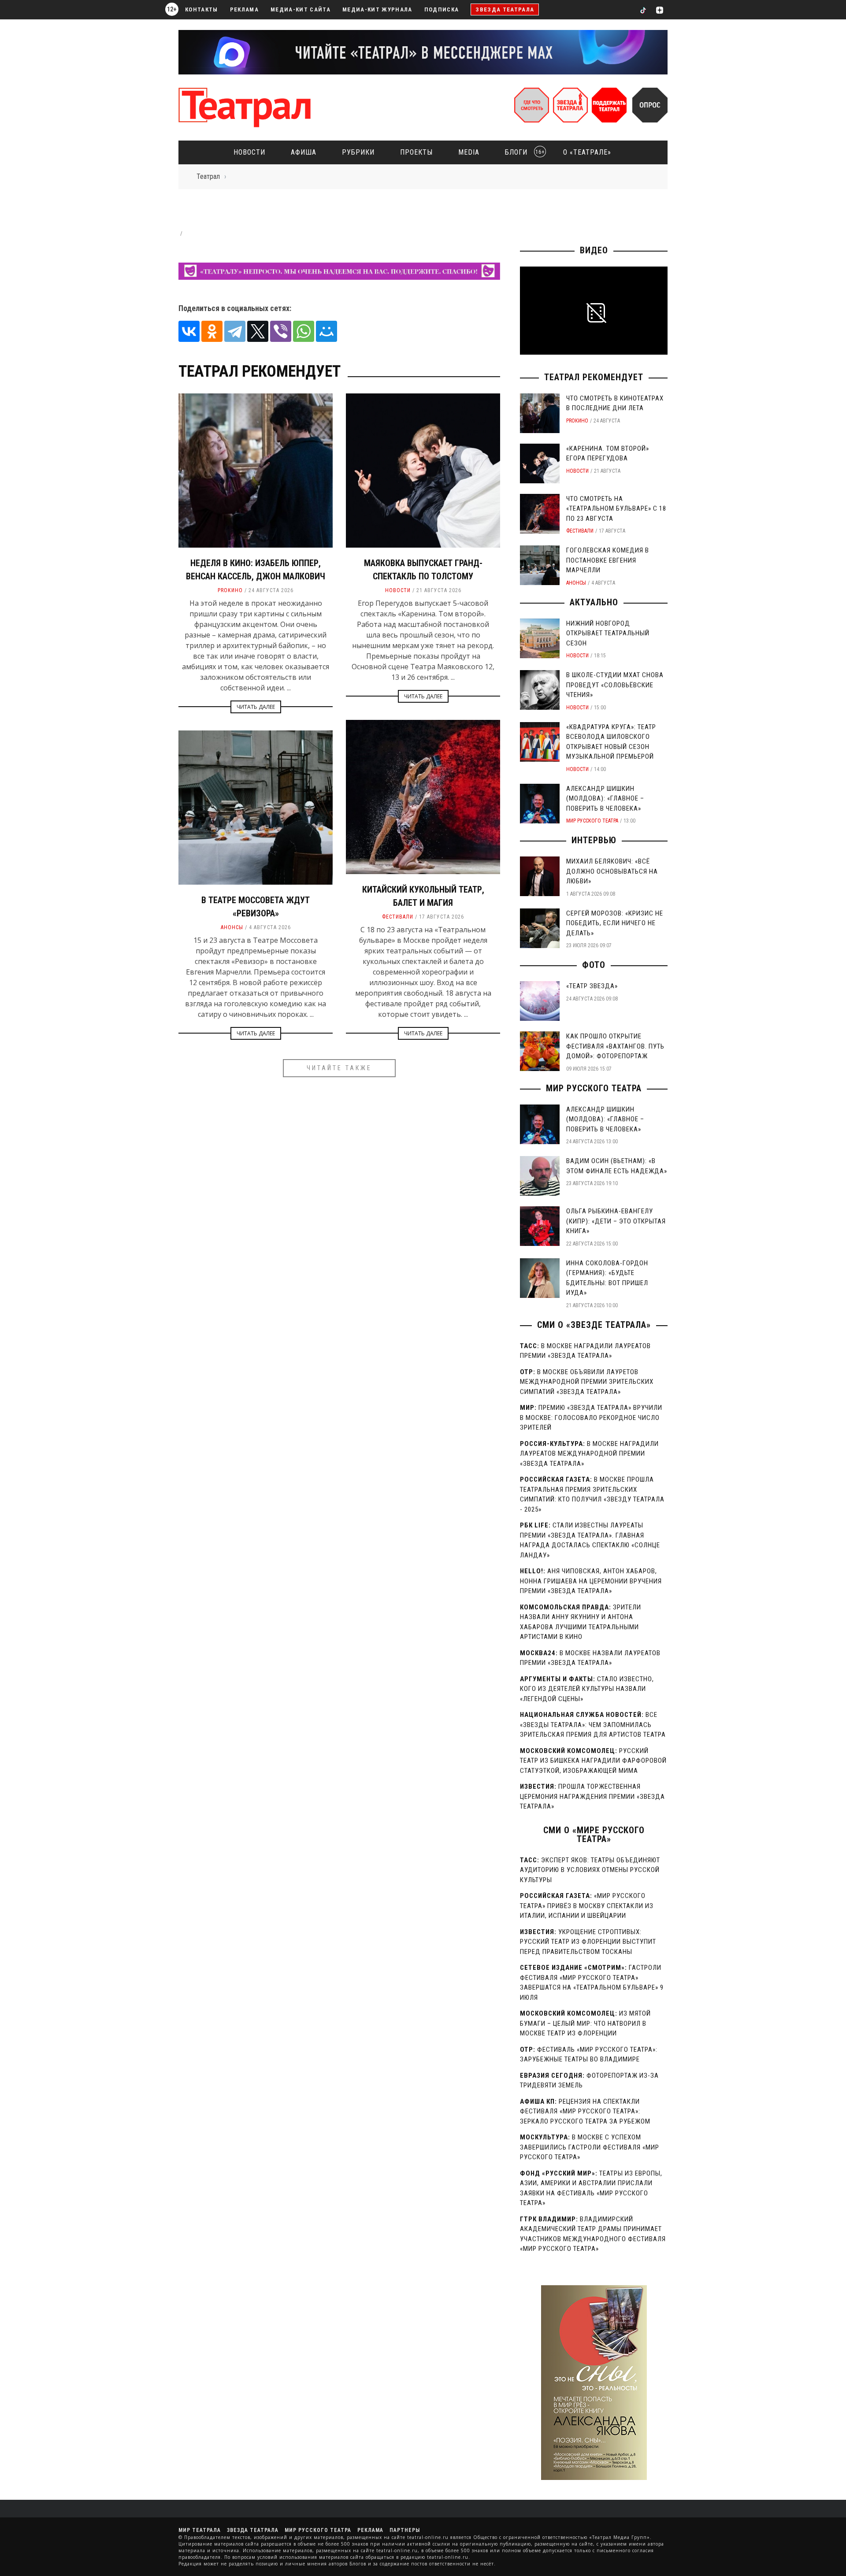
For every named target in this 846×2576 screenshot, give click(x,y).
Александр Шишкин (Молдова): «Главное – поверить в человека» (605, 799)
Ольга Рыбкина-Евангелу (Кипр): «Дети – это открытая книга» (616, 1221)
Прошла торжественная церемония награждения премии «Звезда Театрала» (592, 1796)
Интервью (594, 840)
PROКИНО (230, 590)
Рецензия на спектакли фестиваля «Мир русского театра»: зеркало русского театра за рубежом (585, 2111)
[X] (258, 331)
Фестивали (398, 917)
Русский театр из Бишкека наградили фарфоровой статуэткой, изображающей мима (593, 1761)
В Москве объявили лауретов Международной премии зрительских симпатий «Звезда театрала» (587, 1382)
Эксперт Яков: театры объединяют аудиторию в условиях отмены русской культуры (590, 1870)
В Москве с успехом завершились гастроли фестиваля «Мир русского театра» (590, 2147)
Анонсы (232, 927)
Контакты (202, 9)
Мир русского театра (592, 821)
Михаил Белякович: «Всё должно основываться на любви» (612, 871)
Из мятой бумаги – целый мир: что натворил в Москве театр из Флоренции (585, 2023)
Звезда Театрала (505, 9)
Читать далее (256, 707)
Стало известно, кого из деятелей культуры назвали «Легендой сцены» (587, 1689)
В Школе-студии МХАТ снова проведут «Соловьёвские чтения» (615, 685)
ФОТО (594, 965)
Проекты (416, 152)
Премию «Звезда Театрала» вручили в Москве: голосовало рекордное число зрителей (591, 1418)
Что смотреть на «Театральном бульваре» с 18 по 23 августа (616, 509)
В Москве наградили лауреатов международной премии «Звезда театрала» (589, 1454)
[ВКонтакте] (189, 331)
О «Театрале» (587, 152)
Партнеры (405, 2530)
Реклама (244, 9)
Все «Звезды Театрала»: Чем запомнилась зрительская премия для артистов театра (593, 1725)
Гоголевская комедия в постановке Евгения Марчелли (608, 560)
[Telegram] (235, 331)
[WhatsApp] (304, 331)
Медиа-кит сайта (301, 9)
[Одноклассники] (212, 331)
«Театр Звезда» (592, 986)
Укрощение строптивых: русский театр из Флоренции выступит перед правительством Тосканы (588, 1942)
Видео (594, 250)
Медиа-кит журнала (377, 9)
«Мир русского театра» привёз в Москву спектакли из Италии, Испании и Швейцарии (587, 1906)
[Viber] (281, 331)
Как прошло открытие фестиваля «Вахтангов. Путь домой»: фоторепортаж (615, 1046)
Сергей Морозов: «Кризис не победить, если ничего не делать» (615, 923)
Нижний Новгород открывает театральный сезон (608, 633)
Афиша (304, 152)
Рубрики (358, 152)
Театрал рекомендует (594, 377)
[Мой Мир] (327, 331)
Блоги (522, 152)
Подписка (442, 9)
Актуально (594, 602)
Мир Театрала (200, 2530)
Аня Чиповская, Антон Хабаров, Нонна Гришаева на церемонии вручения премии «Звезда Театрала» (591, 1581)
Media (469, 152)
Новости (249, 152)
